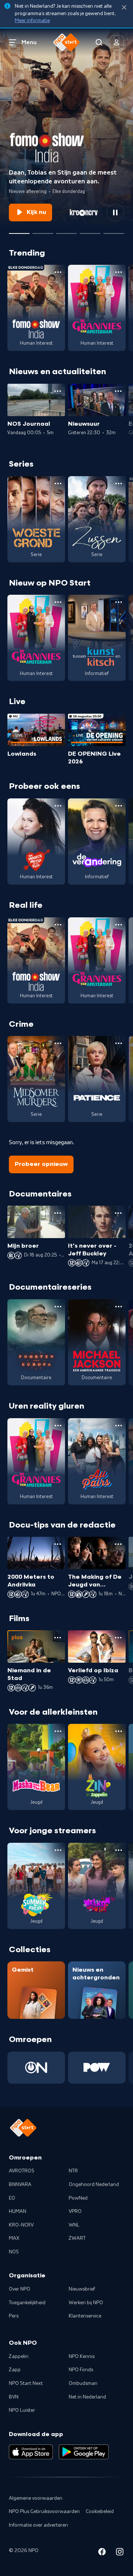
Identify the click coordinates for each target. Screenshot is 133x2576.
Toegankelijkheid (27, 2303)
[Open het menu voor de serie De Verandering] (119, 806)
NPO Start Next (26, 2383)
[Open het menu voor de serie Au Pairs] (119, 1426)
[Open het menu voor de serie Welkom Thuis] (119, 1850)
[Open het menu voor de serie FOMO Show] (58, 272)
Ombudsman (83, 2383)
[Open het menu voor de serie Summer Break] (58, 1850)
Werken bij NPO (86, 2303)
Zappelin (19, 2357)
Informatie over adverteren (38, 2525)
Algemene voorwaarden (36, 2498)
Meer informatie (32, 21)
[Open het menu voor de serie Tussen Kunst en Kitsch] (119, 602)
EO (12, 2198)
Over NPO (20, 2289)
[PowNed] (97, 2068)
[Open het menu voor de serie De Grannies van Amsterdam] (119, 272)
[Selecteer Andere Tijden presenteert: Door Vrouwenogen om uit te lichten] (90, 231)
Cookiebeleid (100, 2512)
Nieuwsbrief (82, 2289)
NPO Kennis (82, 2357)
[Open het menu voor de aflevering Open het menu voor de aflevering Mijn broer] (58, 1213)
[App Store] (31, 2452)
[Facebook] (102, 2553)
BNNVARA (20, 2185)
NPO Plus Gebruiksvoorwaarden (44, 2512)
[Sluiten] (124, 8)
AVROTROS (22, 2171)
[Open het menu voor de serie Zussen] (119, 484)
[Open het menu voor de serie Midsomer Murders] (58, 1043)
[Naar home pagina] (66, 42)
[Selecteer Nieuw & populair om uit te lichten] (114, 231)
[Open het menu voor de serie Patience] (119, 1043)
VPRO (75, 2211)
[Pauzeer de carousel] (115, 212)
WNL (74, 2225)
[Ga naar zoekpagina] (99, 42)
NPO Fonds (81, 2370)
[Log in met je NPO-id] (117, 42)
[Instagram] (120, 2553)
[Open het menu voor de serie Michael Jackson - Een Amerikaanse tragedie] (119, 1307)
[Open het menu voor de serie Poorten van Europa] (58, 1307)
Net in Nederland (87, 2397)
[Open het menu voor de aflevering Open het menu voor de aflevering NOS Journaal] (58, 391)
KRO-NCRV (21, 2225)
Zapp (15, 2370)
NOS (14, 2252)
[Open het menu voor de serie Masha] (58, 1731)
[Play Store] (84, 2452)
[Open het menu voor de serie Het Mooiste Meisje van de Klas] (58, 806)
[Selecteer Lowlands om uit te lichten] (43, 231)
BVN (14, 2397)
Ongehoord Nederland (94, 2185)
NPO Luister (22, 2410)
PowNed (78, 2198)
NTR (73, 2171)
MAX (14, 2238)
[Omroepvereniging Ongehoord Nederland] (36, 2068)
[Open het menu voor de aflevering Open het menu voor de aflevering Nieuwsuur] (118, 391)
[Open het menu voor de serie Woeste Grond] (58, 484)
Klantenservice (85, 2316)
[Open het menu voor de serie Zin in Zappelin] (119, 1731)
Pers (14, 2316)
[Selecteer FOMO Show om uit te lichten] (19, 231)
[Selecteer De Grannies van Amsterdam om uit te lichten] (66, 231)
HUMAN (18, 2211)
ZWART (77, 2238)
